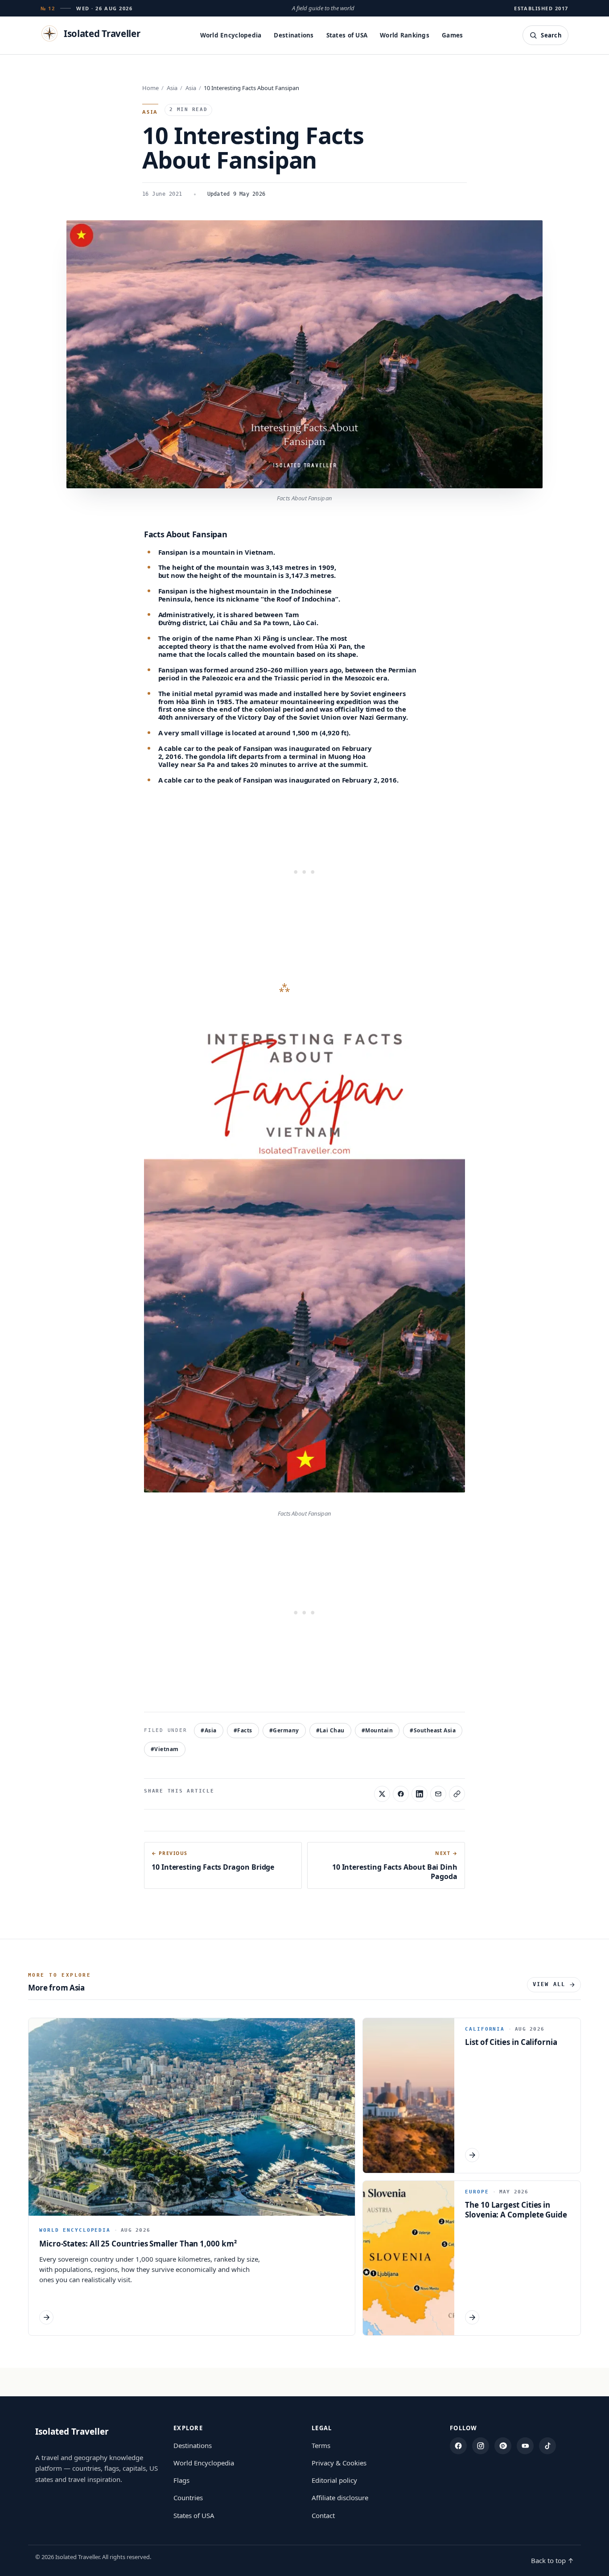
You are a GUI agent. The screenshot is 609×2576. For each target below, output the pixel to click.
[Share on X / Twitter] (382, 1794)
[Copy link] (457, 1794)
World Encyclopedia (231, 35)
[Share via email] (438, 1794)
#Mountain (377, 1730)
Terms (321, 2445)
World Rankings (405, 35)
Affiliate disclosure (340, 2498)
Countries (188, 2498)
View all (549, 1984)
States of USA (347, 35)
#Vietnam (165, 1749)
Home (150, 88)
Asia (172, 88)
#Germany (284, 1730)
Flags (181, 2480)
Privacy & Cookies (339, 2463)
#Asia (208, 1730)
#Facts (243, 1730)
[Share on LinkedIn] (420, 1794)
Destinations (294, 35)
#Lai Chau (330, 1730)
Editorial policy (334, 2480)
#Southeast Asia (433, 1730)
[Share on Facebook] (401, 1794)
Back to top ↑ (552, 2560)
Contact (323, 2515)
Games (452, 35)
